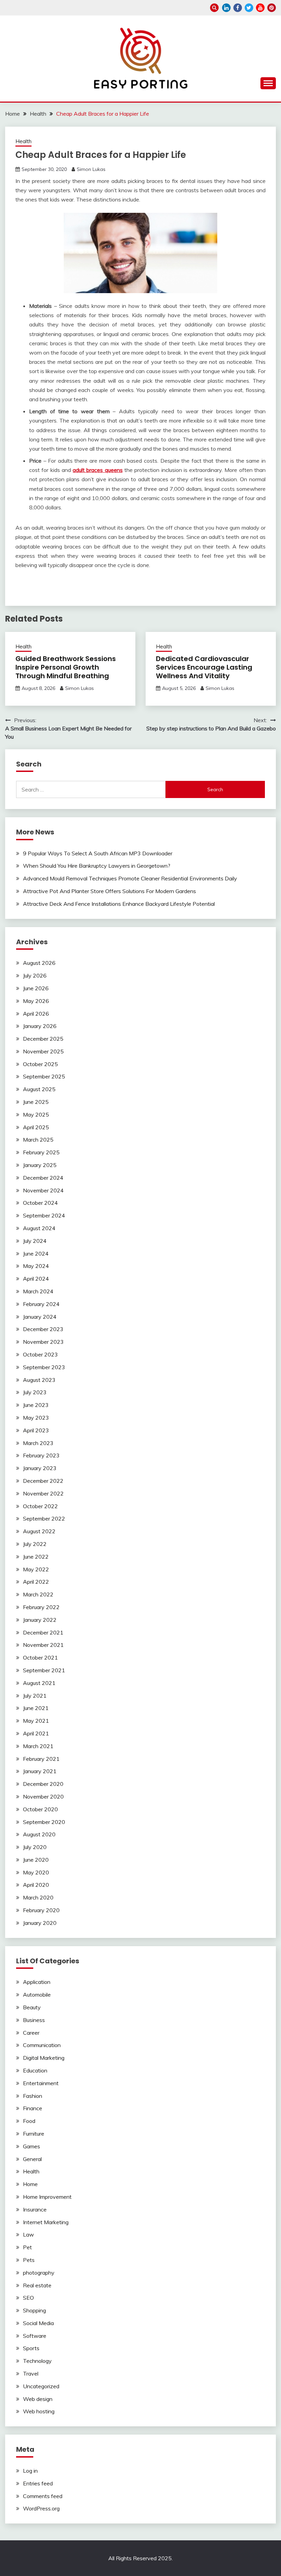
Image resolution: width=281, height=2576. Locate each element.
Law (28, 2234)
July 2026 (35, 975)
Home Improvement (47, 2197)
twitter (249, 8)
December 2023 (43, 1329)
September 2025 (44, 1076)
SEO (28, 2298)
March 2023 (38, 1443)
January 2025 (40, 1165)
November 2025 (43, 1051)
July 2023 (35, 1392)
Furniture (34, 2134)
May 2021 (36, 1721)
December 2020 (43, 1784)
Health (23, 141)
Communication (42, 2045)
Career (31, 2033)
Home (30, 2184)
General (32, 2159)
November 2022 (43, 1493)
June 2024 (36, 1254)
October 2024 (40, 1203)
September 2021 (44, 1670)
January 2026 (40, 1026)
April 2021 (36, 1733)
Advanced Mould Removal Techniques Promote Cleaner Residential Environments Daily (130, 878)
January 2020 (40, 1923)
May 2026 (36, 1001)
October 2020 (40, 1809)
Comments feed (43, 2496)
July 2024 (35, 1241)
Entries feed (38, 2483)
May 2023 (36, 1418)
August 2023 (39, 1380)
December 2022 (43, 1481)
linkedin (226, 8)
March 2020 (38, 1897)
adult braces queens (98, 470)
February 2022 (41, 1607)
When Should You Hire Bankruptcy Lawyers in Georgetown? (97, 866)
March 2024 (38, 1291)
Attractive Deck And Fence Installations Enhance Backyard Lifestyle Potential (119, 904)
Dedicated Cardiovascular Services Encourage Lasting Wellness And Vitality (204, 667)
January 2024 (40, 1317)
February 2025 (41, 1152)
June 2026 (36, 988)
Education (35, 2070)
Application (37, 1982)
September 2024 (44, 1215)
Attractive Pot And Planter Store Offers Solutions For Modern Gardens (109, 891)
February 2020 (41, 1910)
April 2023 (36, 1430)
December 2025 (43, 1039)
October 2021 (40, 1657)
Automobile (37, 1995)
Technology (37, 2361)
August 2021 (39, 1683)
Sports (31, 2348)
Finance (33, 2108)
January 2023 (40, 1468)
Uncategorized (41, 2386)
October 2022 (40, 1506)
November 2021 (43, 1645)
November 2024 (43, 1190)
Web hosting (39, 2411)
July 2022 (35, 1544)
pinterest (272, 8)
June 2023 (36, 1405)
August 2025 (39, 1089)
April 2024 (36, 1279)
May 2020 (36, 1872)
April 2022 (36, 1582)
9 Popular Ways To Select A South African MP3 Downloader (98, 853)
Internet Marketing (46, 2222)
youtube (260, 8)
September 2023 (44, 1367)
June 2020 (36, 1860)
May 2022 (36, 1569)
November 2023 (43, 1342)
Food (29, 2121)
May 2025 (36, 1114)
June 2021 (36, 1708)
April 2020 (36, 1885)
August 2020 (39, 1834)
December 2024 (43, 1178)
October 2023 (40, 1354)
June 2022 (36, 1557)
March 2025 (38, 1140)
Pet (27, 2247)
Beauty (32, 2007)
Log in (30, 2471)
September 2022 (44, 1518)
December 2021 (43, 1632)
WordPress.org (41, 2508)
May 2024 (36, 1266)
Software (35, 2336)
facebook (238, 8)
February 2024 (41, 1304)
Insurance (35, 2209)
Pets (29, 2260)
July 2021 (35, 1696)
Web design (38, 2399)
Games (32, 2146)
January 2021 (40, 1771)
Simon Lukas (91, 169)
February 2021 (41, 1759)
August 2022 (39, 1531)
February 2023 (41, 1455)
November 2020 (43, 1797)
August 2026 (39, 963)
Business (34, 2020)
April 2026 (36, 1014)
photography (39, 2273)
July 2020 (35, 1847)
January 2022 (40, 1620)
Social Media (38, 2323)
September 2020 (44, 1822)
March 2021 (38, 1746)
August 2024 (39, 1228)
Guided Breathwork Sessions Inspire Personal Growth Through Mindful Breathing (66, 667)
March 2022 (38, 1594)
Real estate (37, 2285)
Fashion (33, 2096)
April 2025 (36, 1127)
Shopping (34, 2310)
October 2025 (40, 1064)
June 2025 (36, 1102)
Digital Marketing (44, 2058)
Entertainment (41, 2083)
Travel (31, 2373)
